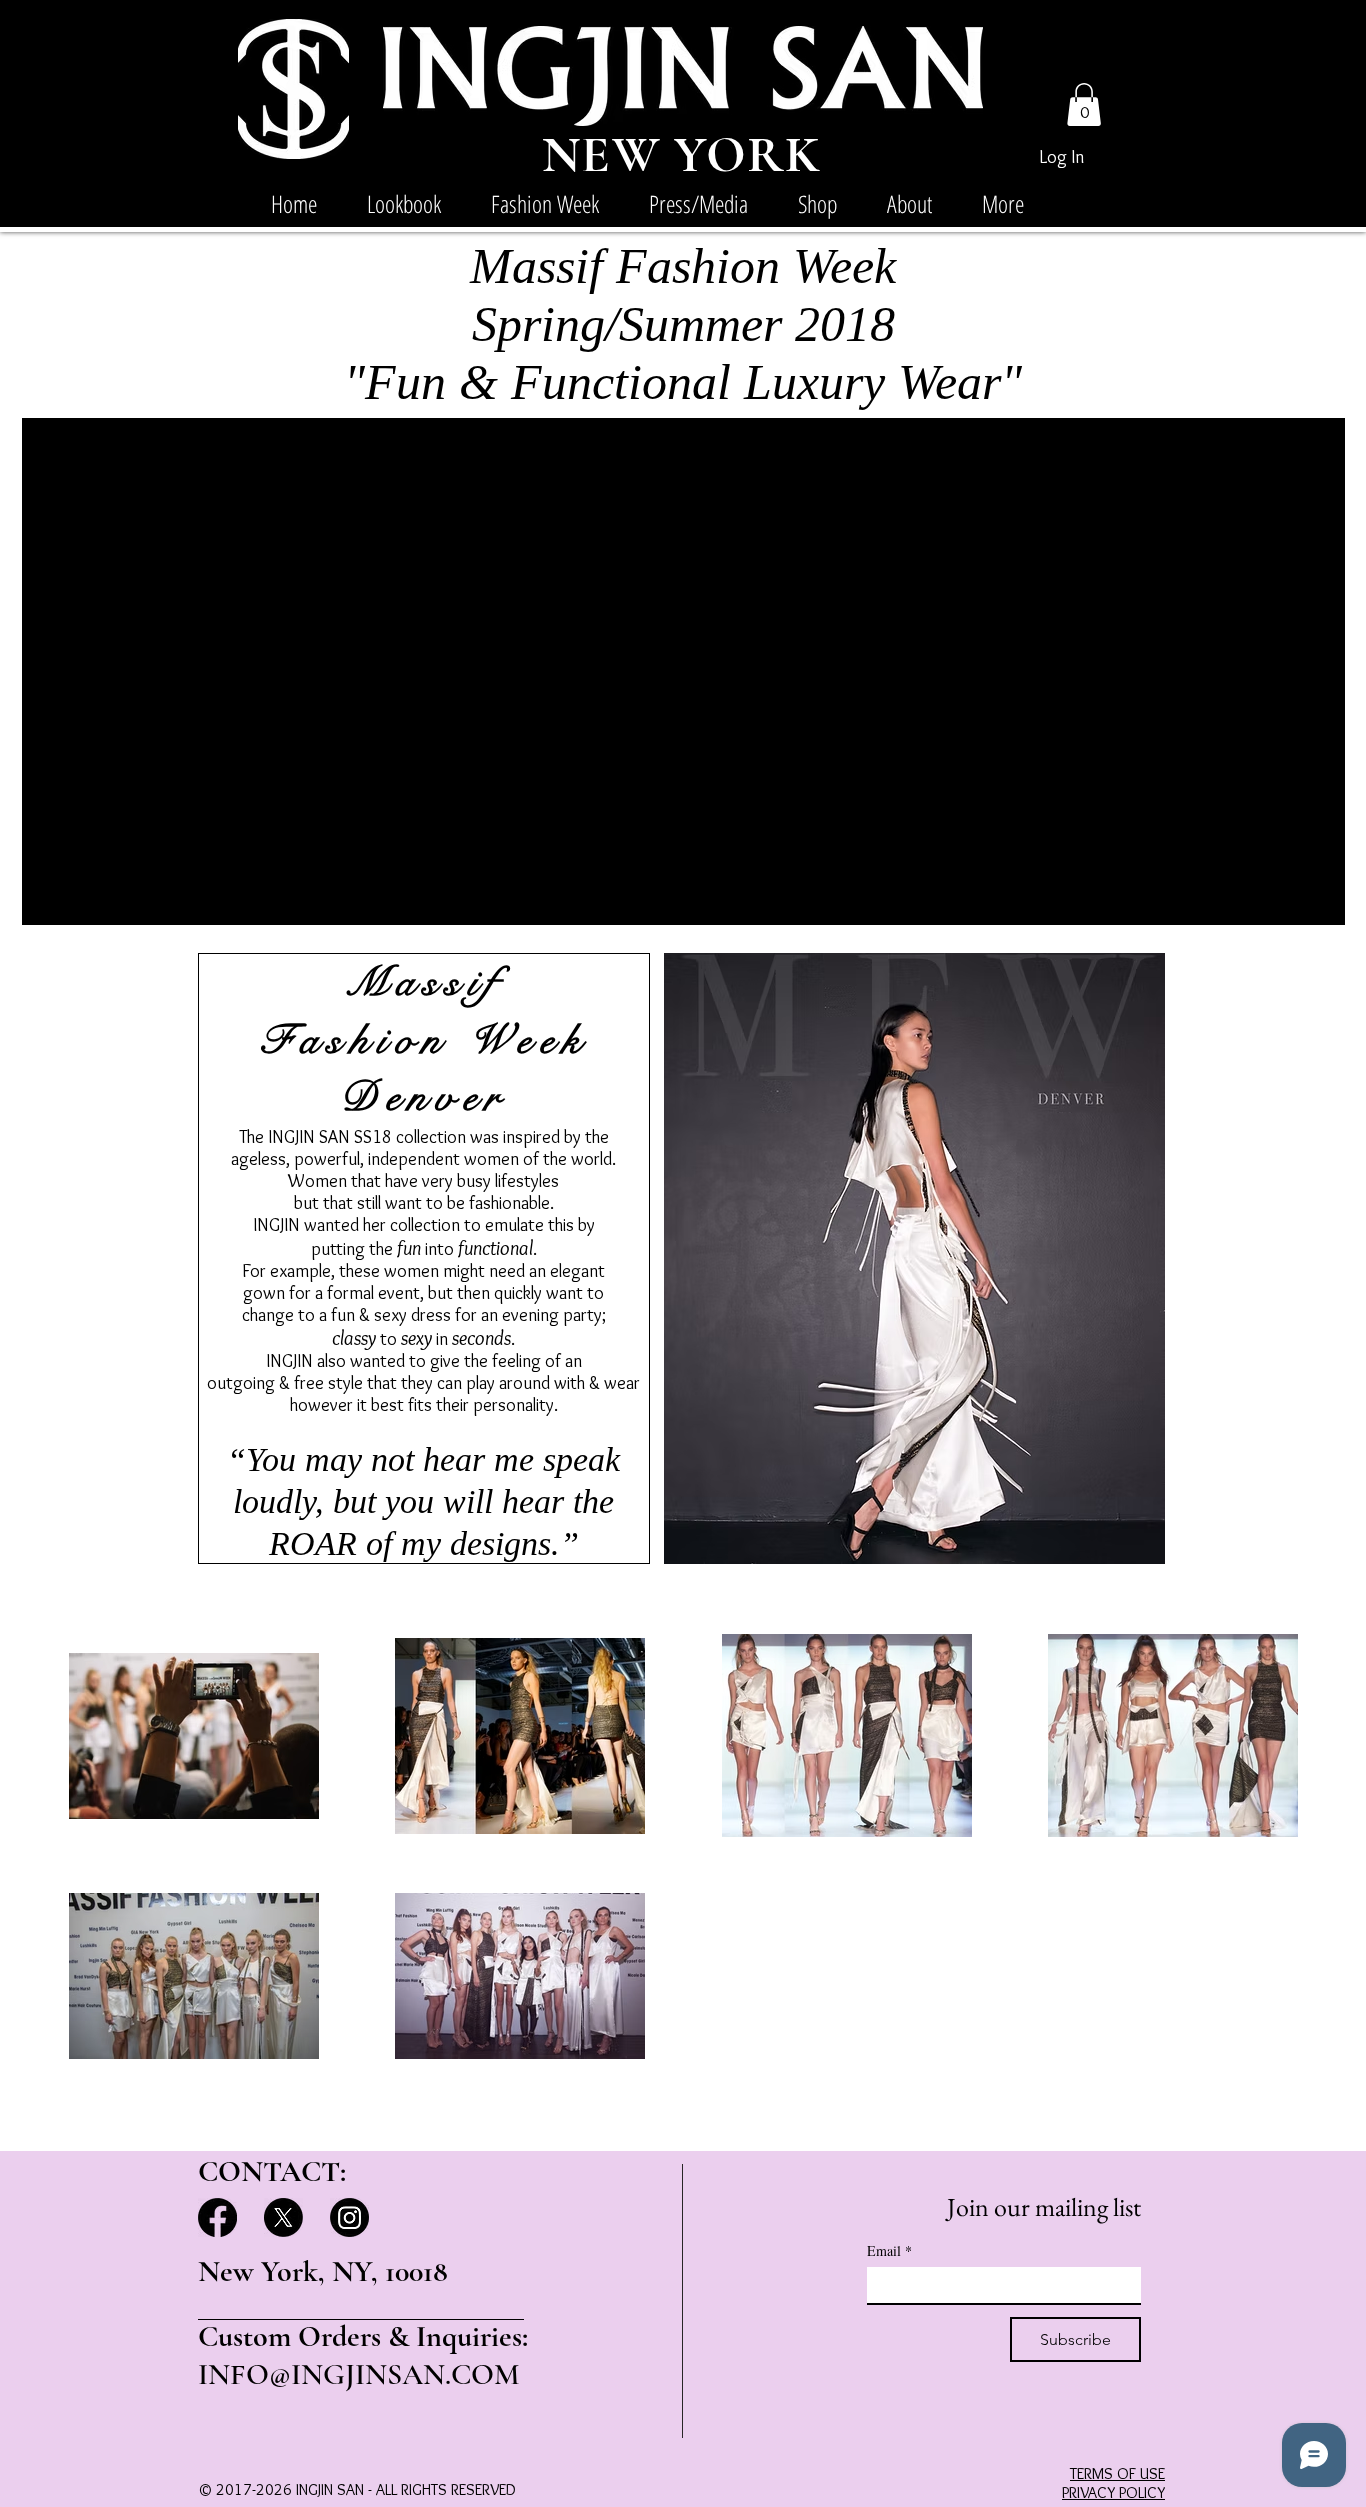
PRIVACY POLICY (1113, 2492)
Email (889, 2250)
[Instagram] (349, 2217)
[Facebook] (217, 2217)
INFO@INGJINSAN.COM (359, 2374)
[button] (1084, 104)
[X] (283, 2217)
